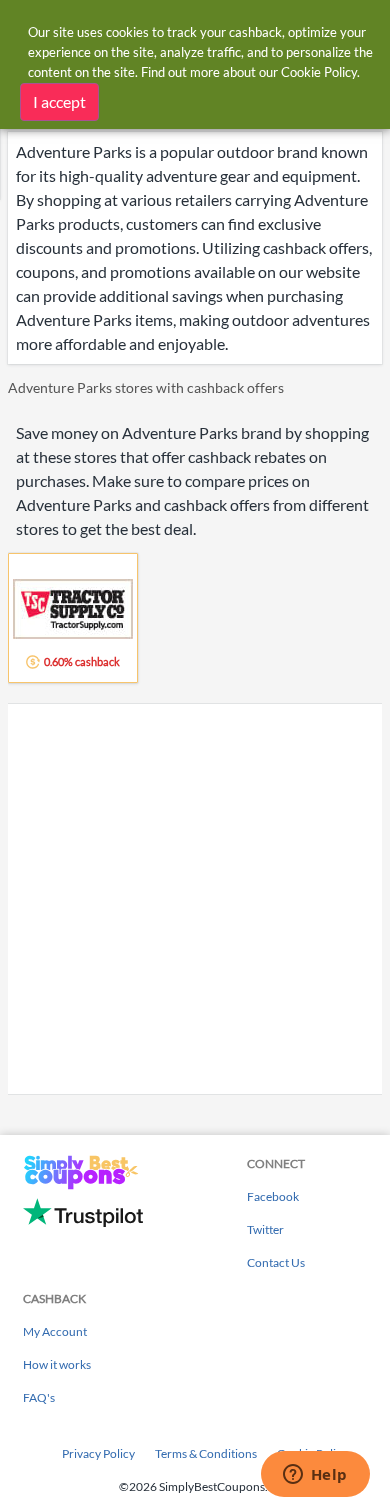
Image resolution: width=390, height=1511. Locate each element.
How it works (57, 1364)
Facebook (273, 1196)
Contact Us (276, 1262)
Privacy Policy (98, 1453)
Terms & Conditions (206, 1453)
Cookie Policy (319, 72)
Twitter (265, 1229)
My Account (55, 1331)
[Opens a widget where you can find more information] (315, 1476)
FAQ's (39, 1397)
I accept (59, 101)
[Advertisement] (195, 899)
